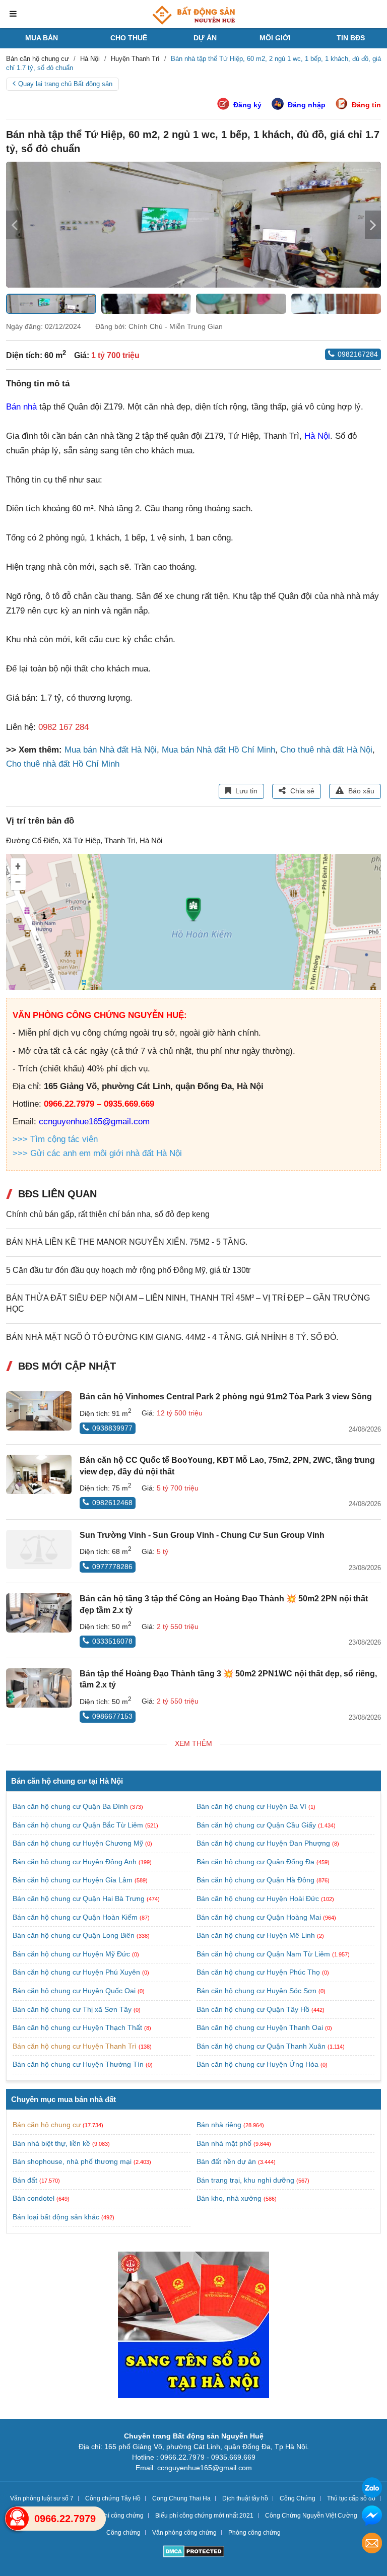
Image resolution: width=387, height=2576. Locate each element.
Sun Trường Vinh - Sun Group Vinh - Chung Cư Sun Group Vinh (202, 1535)
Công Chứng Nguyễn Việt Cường (311, 2516)
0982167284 (358, 354)
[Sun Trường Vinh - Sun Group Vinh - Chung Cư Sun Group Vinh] (39, 1549)
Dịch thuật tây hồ (245, 2498)
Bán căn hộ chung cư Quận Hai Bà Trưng (80, 1899)
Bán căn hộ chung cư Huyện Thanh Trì (76, 2046)
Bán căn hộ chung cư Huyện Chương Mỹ (79, 1843)
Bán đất (25, 2180)
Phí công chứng (122, 2516)
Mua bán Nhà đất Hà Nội (111, 750)
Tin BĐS (351, 38)
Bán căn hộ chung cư (47, 2125)
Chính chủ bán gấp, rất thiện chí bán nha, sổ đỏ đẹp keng (108, 1214)
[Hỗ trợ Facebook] (372, 2517)
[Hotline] (17, 2519)
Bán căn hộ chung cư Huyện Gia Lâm (74, 1880)
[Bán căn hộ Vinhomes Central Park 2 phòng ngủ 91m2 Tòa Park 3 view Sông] (39, 1411)
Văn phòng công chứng (184, 2533)
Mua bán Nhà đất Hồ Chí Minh (218, 750)
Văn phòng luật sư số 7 (42, 2498)
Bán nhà (21, 407)
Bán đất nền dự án (226, 2161)
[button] (373, 225)
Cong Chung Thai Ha (181, 2498)
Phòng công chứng (254, 2533)
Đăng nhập (307, 105)
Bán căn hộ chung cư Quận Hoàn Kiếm (76, 1917)
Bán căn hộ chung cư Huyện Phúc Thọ (259, 1972)
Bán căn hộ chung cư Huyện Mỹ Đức (72, 1954)
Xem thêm (193, 1743)
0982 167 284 (63, 727)
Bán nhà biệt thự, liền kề (51, 2143)
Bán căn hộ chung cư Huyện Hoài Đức (259, 1899)
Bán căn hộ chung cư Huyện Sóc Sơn (257, 1991)
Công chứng (123, 2533)
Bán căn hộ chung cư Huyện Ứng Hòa (259, 2064)
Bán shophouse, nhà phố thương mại (72, 2161)
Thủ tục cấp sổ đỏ (351, 2498)
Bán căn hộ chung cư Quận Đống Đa (256, 1862)
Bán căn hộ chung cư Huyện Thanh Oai (261, 2027)
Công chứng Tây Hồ (113, 2498)
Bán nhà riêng (219, 2125)
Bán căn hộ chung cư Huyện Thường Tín (79, 2064)
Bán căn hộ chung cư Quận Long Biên (75, 1935)
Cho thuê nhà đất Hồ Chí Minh (63, 764)
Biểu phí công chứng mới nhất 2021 (204, 2516)
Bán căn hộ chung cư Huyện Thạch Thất (78, 2027)
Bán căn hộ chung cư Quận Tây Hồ (254, 2009)
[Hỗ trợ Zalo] (372, 2489)
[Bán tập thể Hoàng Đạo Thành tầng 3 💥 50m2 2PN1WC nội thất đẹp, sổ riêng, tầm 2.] (39, 1688)
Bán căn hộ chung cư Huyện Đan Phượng (264, 1843)
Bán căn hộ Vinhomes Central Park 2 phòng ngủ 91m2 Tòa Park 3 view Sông (226, 1397)
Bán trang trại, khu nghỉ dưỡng (245, 2180)
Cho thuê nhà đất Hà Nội (326, 750)
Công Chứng (298, 2498)
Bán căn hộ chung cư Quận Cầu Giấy (257, 1825)
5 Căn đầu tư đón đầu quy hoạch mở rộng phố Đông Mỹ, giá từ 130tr (128, 1270)
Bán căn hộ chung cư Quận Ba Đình (71, 1806)
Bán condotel (34, 2198)
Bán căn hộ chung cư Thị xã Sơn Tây (73, 2009)
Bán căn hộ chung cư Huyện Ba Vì (252, 1806)
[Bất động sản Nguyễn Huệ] (193, 15)
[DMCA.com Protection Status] (194, 2553)
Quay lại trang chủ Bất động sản (65, 84)
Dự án (205, 38)
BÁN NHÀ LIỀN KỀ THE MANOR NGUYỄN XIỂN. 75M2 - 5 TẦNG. (127, 1242)
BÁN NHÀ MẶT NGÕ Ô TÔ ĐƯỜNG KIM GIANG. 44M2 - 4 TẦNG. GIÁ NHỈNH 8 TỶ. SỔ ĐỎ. (172, 1337)
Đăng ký (247, 105)
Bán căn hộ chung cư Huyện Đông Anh (76, 1862)
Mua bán (42, 38)
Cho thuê (129, 38)
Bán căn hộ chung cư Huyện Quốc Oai (75, 1991)
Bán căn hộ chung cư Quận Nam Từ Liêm (264, 1954)
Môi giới (275, 38)
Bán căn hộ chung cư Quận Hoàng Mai (260, 1917)
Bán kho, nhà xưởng (229, 2198)
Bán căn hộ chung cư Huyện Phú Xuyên (77, 1972)
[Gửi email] (372, 2545)
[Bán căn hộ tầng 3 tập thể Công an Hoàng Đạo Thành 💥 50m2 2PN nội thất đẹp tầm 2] (39, 1613)
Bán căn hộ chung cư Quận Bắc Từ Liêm (79, 1825)
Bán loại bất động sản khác (56, 2217)
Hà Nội (317, 436)
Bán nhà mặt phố (224, 2143)
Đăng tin (366, 105)
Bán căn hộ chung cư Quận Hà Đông (256, 1880)
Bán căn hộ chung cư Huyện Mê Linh (257, 1935)
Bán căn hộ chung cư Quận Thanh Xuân (262, 2046)
